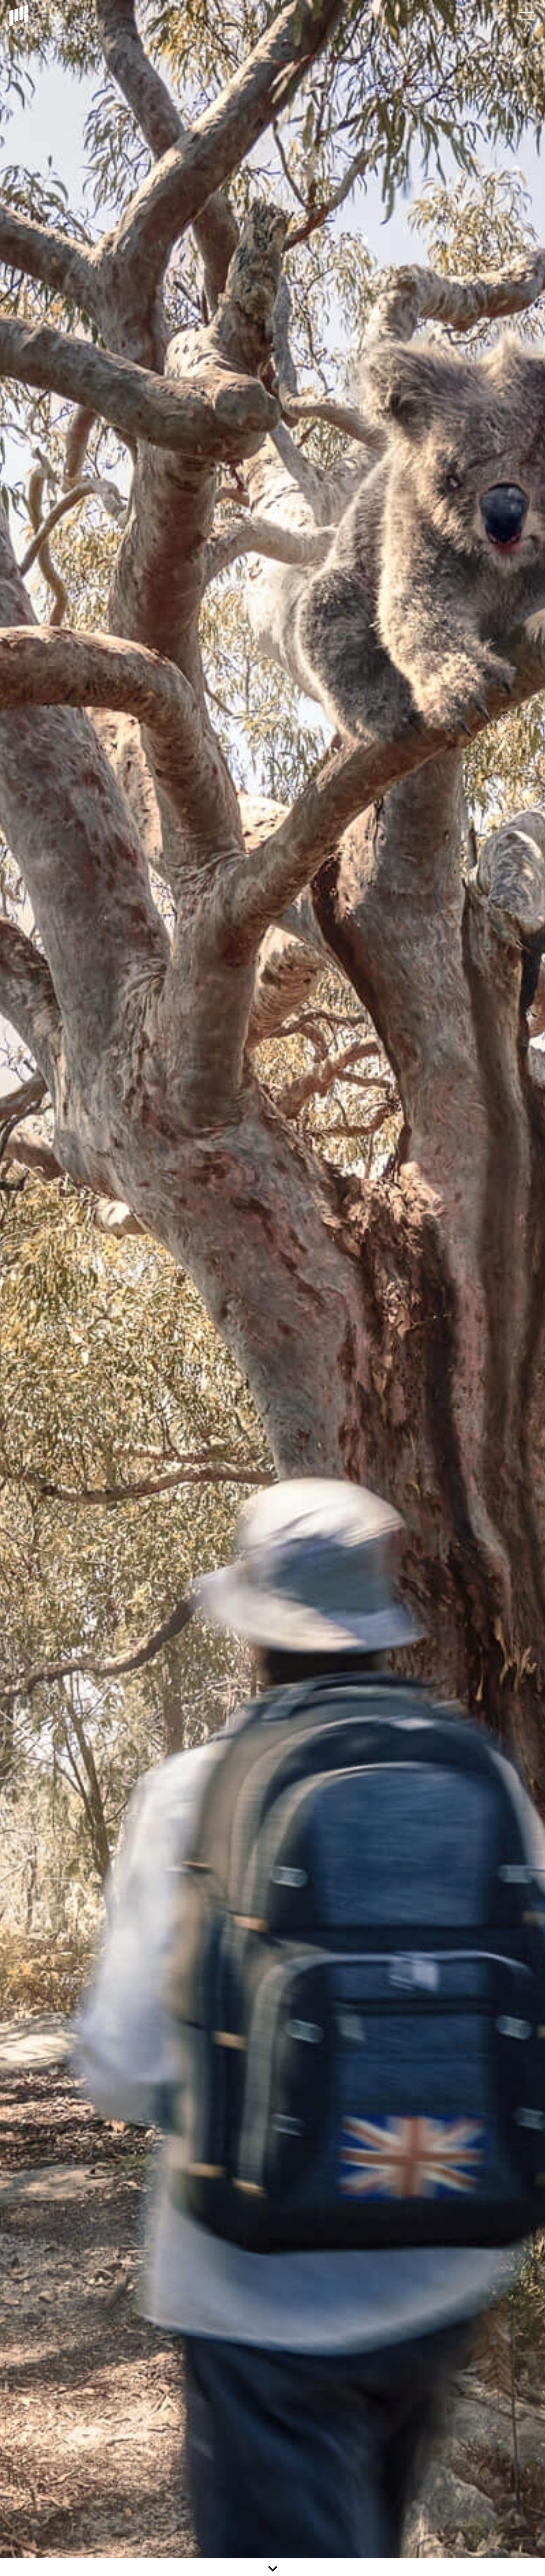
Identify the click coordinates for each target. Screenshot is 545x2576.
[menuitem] (527, 16)
